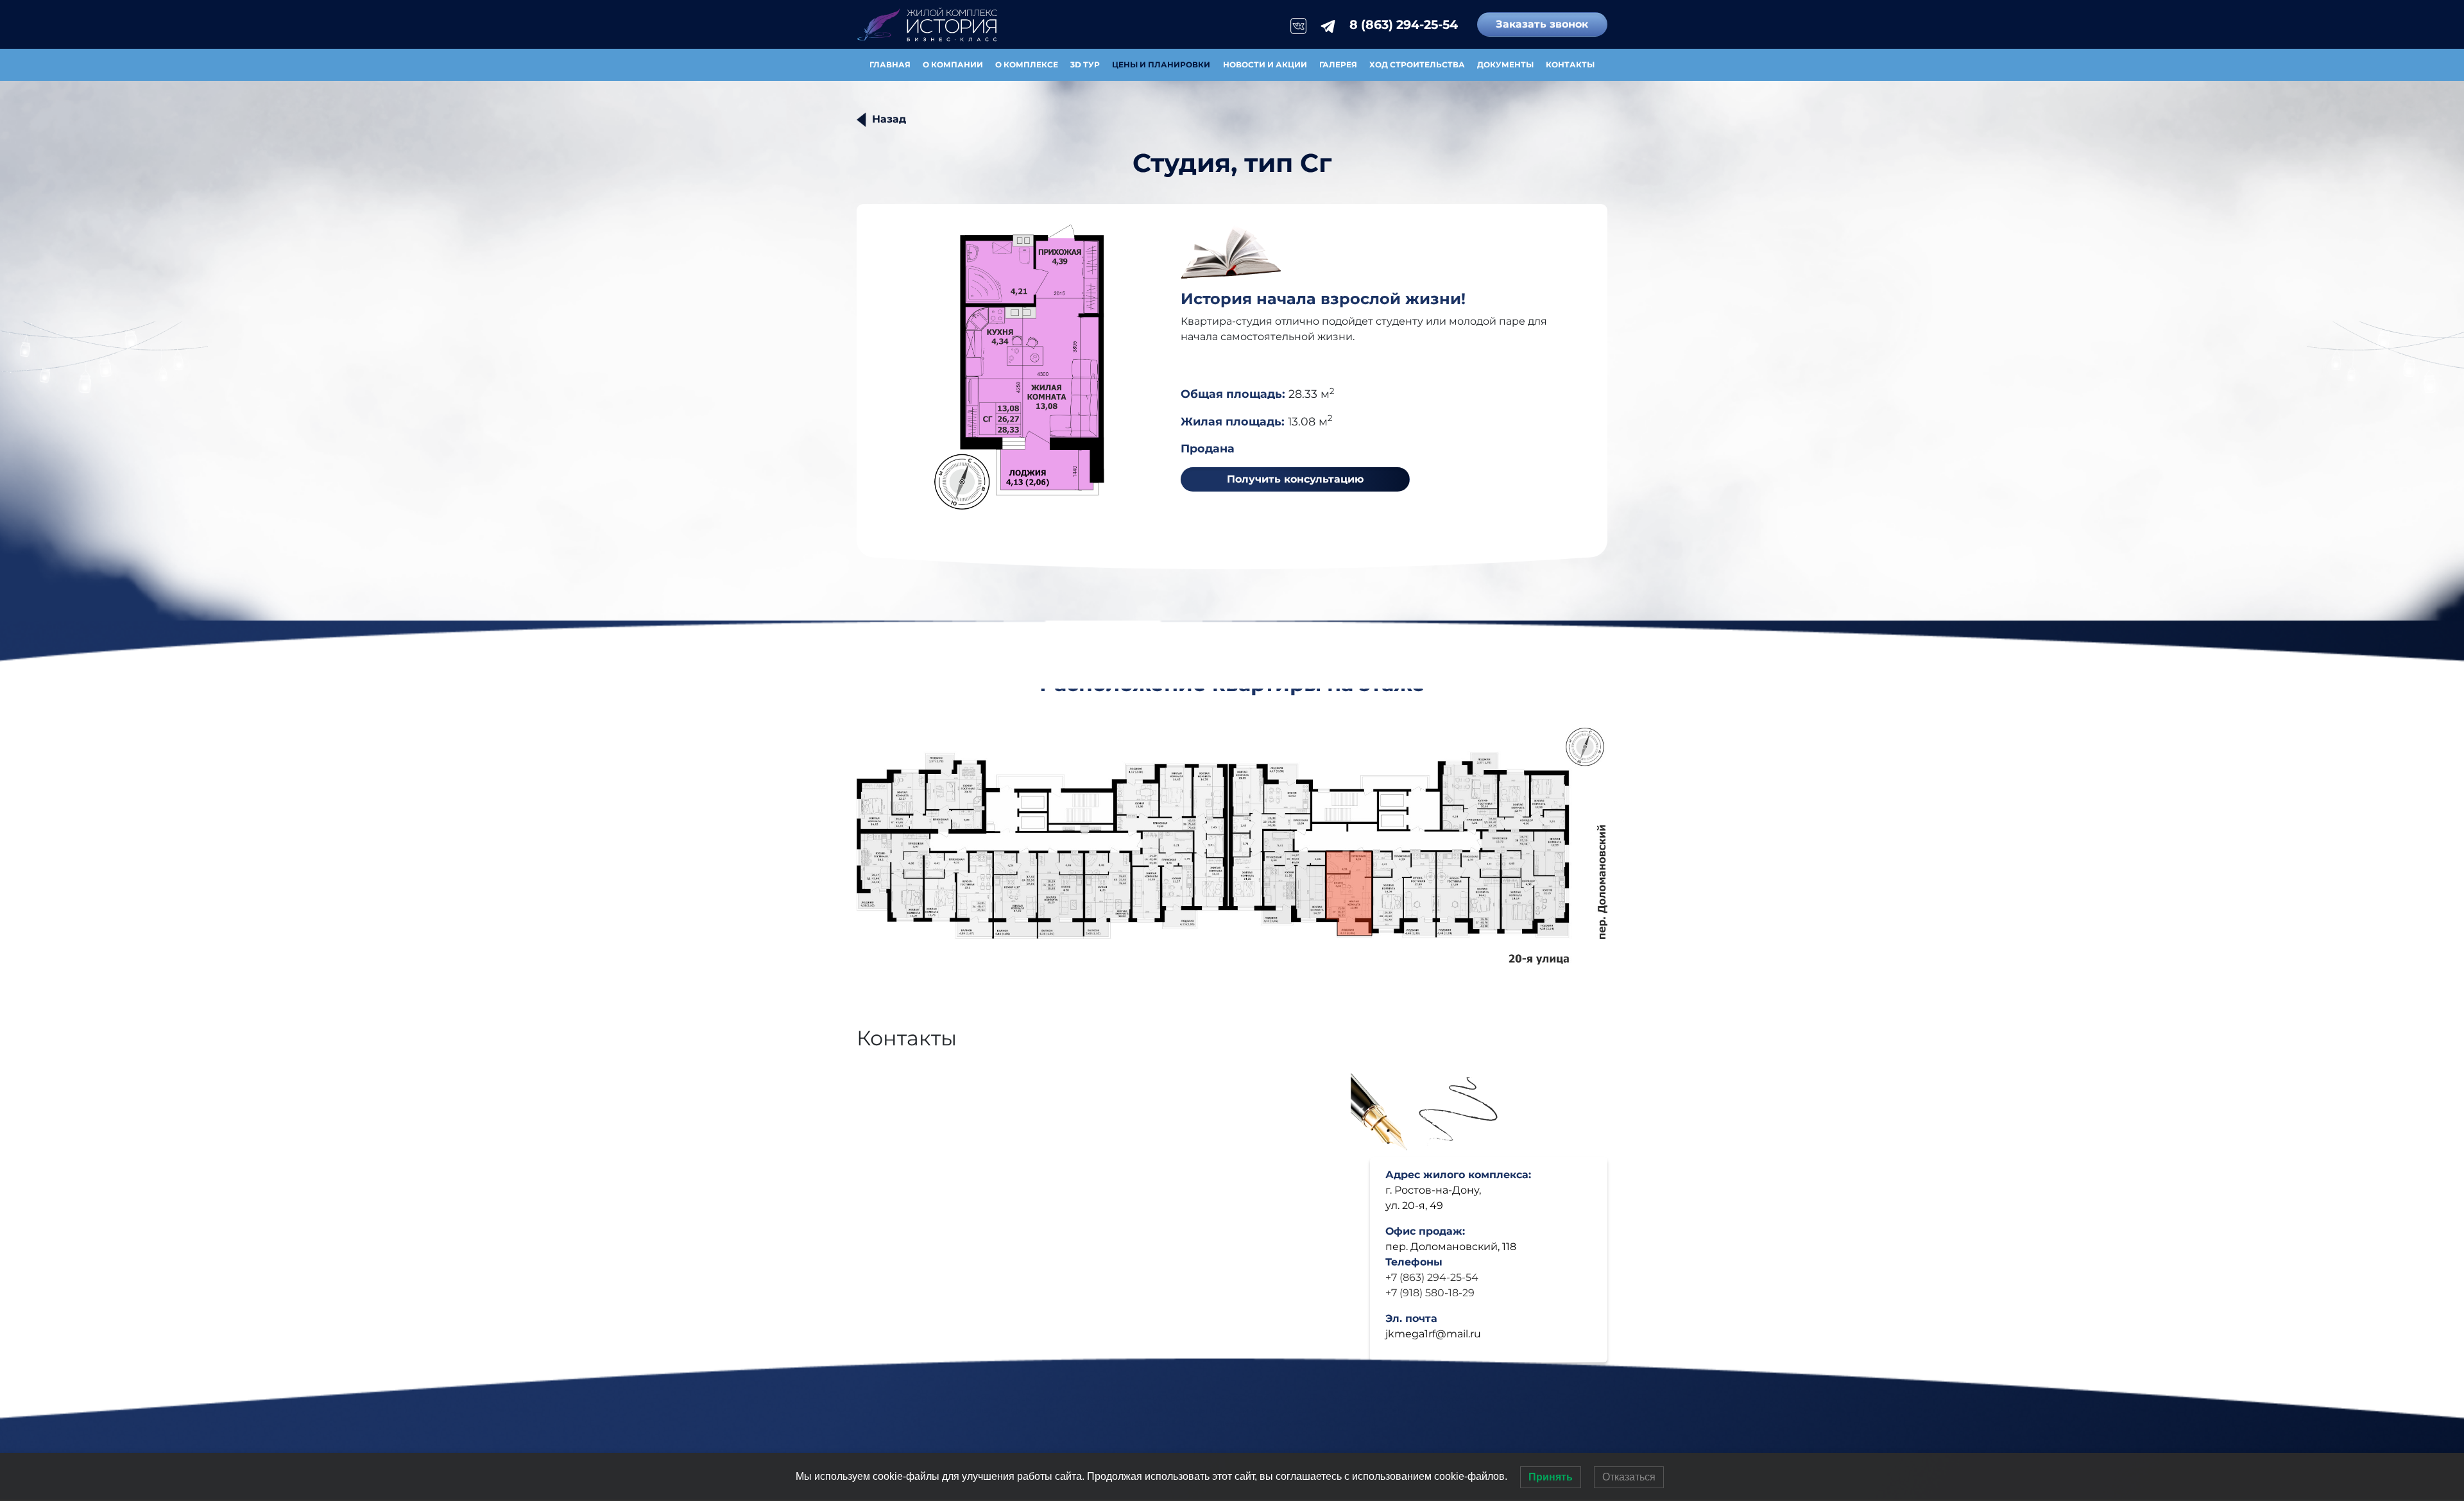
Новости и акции (1265, 64)
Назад (889, 119)
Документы (1505, 64)
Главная (890, 64)
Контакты (1570, 64)
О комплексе (1027, 64)
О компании (953, 64)
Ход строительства (1417, 64)
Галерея (1338, 64)
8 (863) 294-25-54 (1404, 24)
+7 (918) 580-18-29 (1430, 1293)
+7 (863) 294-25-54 (1432, 1277)
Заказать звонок (1542, 24)
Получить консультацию (1295, 479)
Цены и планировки (1161, 64)
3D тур (1085, 64)
